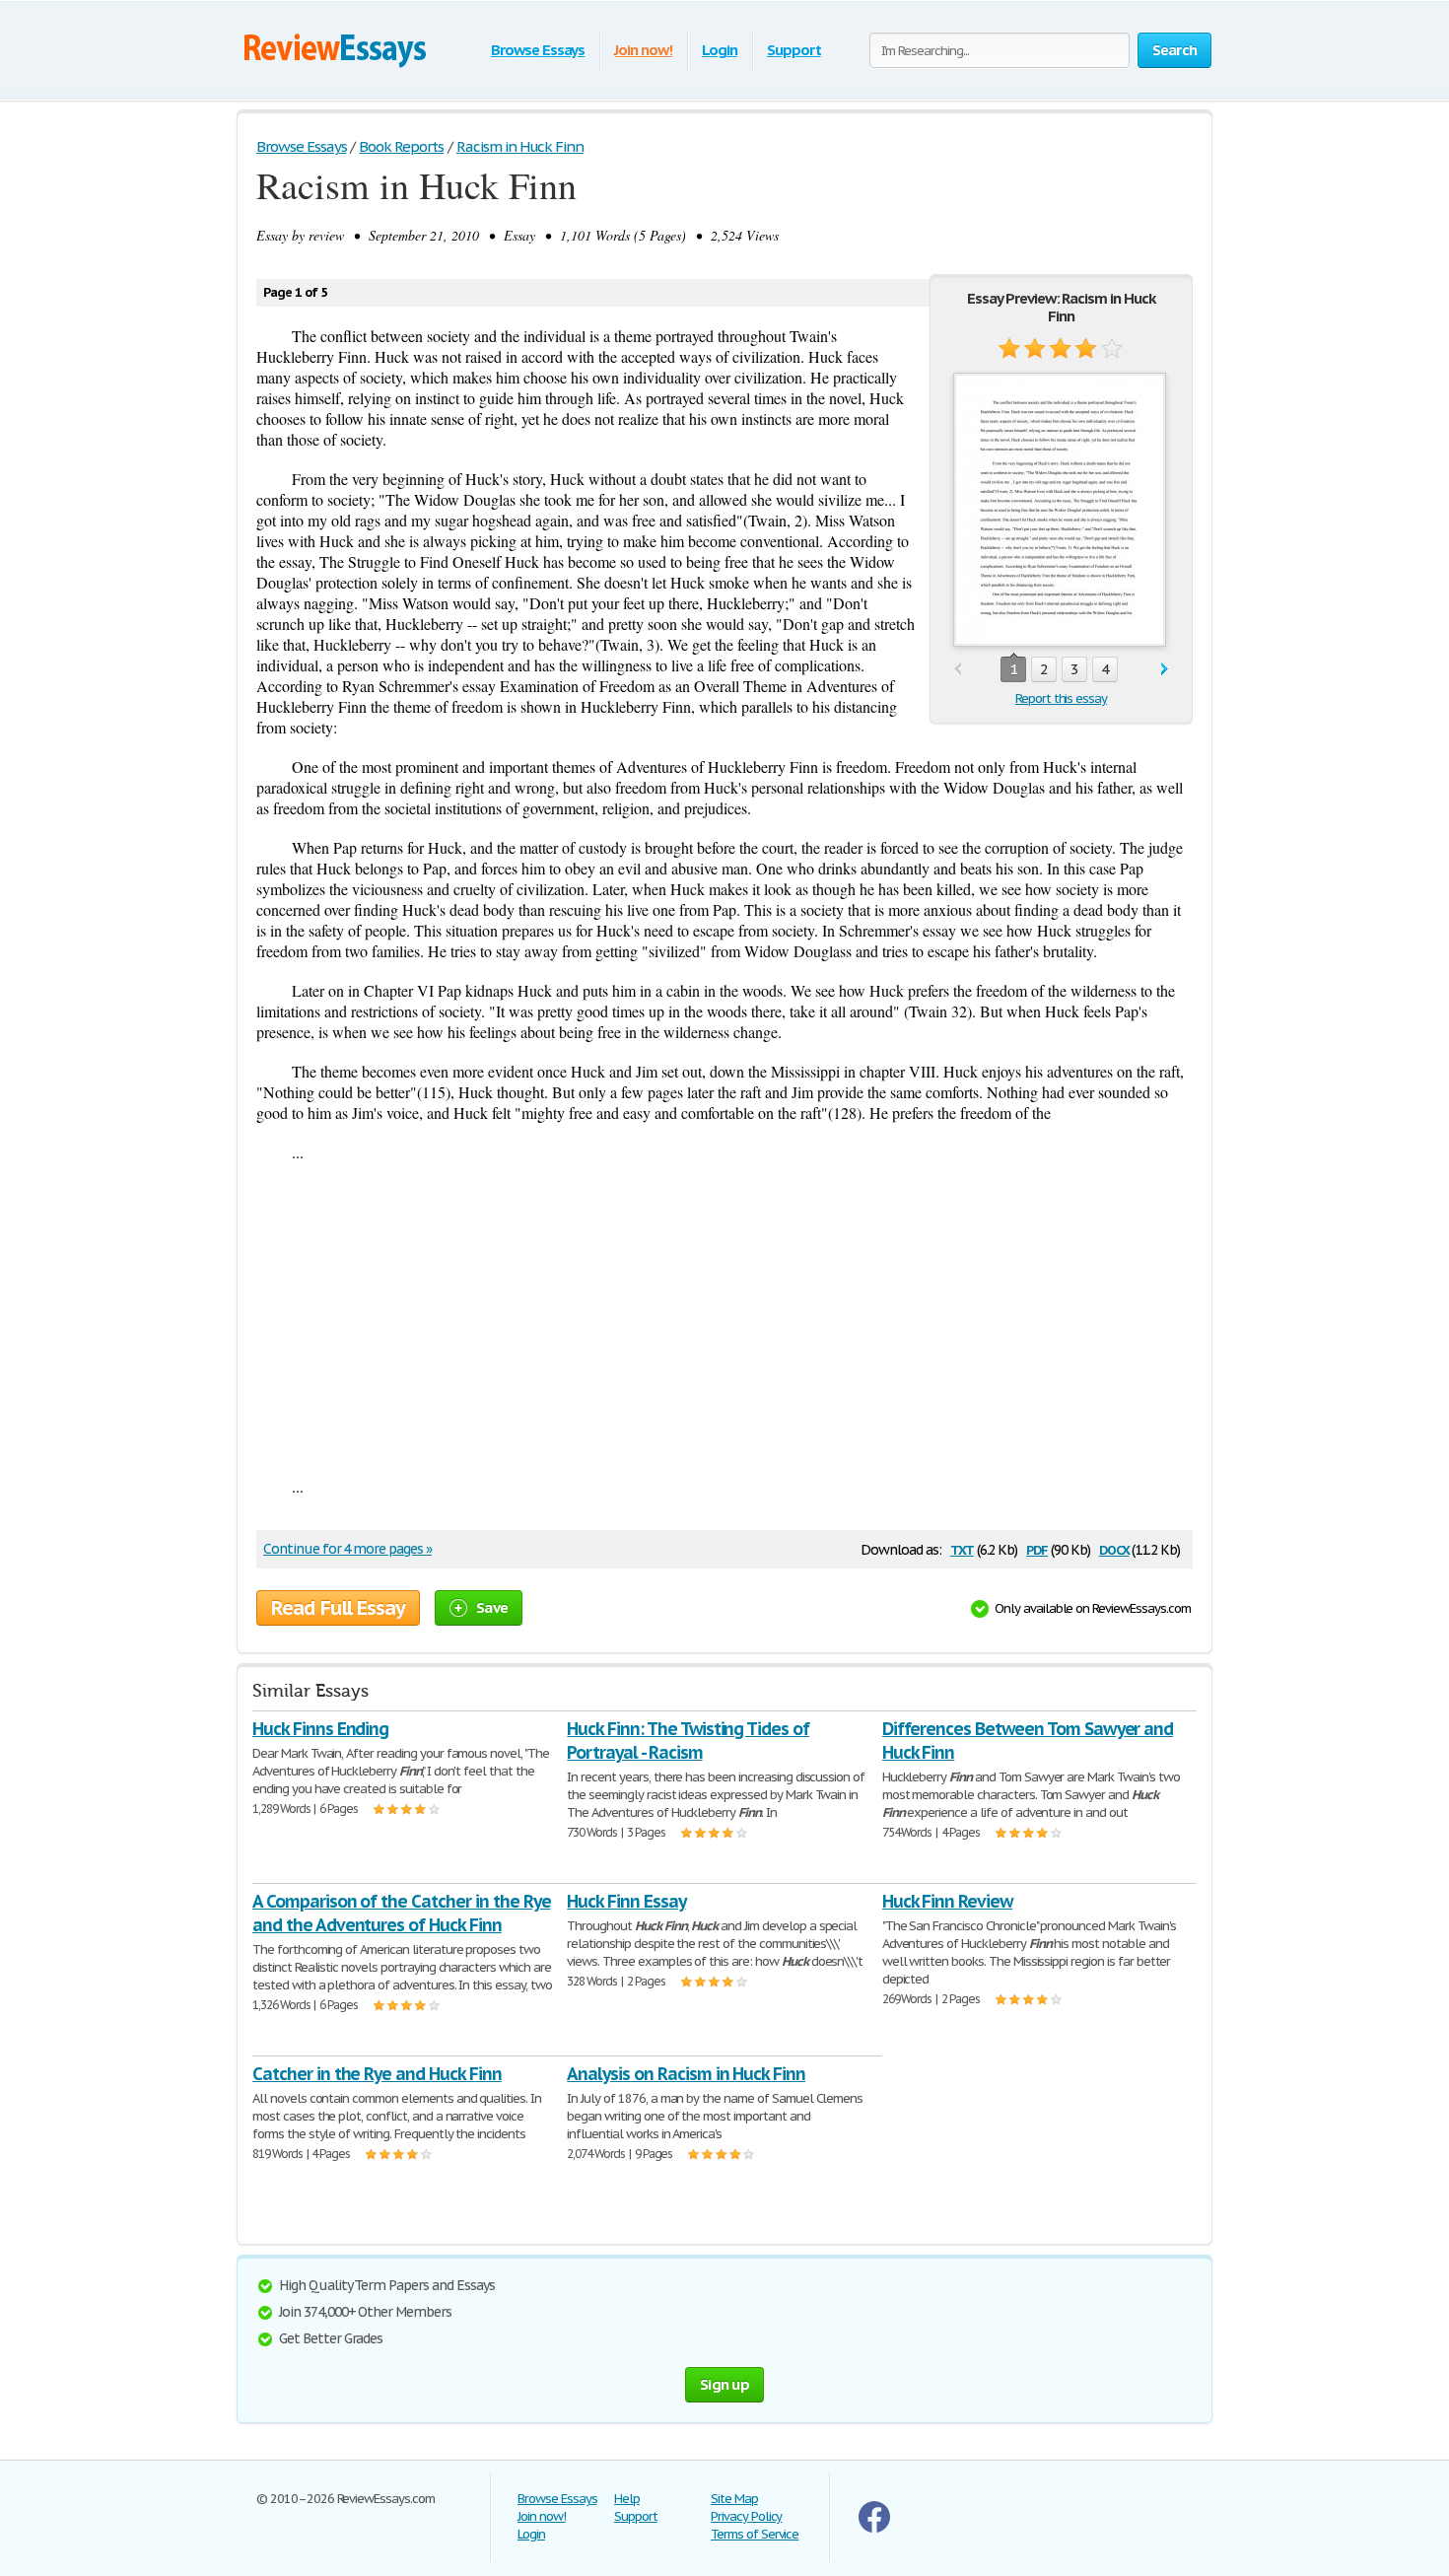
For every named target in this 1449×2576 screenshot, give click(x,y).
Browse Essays (538, 50)
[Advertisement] (724, 1319)
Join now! (643, 50)
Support (794, 50)
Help (627, 2499)
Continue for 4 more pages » (347, 1549)
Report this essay (1061, 698)
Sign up (724, 2384)
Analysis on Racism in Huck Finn (686, 2074)
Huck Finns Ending (320, 1729)
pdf (1037, 1548)
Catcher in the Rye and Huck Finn (377, 2074)
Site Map (734, 2499)
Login (720, 50)
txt (962, 1548)
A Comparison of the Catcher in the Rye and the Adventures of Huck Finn (401, 1913)
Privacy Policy (746, 2516)
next (1165, 670)
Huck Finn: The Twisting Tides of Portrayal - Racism (688, 1741)
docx (1114, 1548)
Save (492, 1607)
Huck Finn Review (947, 1901)
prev (958, 670)
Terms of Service (755, 2534)
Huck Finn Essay (626, 1901)
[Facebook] (874, 2528)
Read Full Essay (338, 1608)
